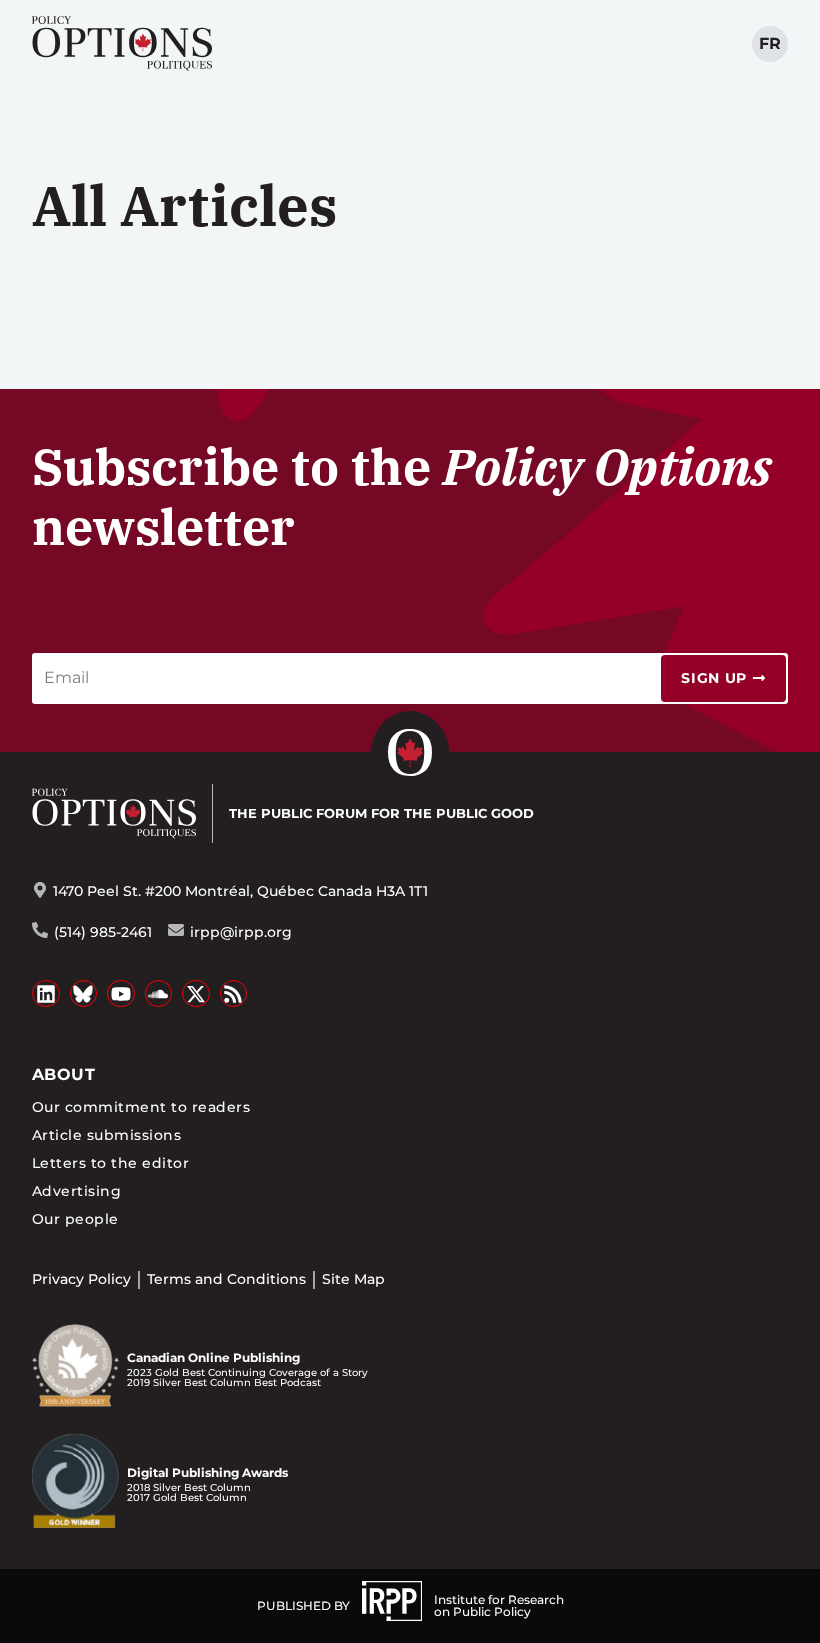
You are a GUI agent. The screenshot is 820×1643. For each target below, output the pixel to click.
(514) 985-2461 (103, 932)
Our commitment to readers (141, 1107)
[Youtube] (121, 994)
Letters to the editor (110, 1163)
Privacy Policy (81, 1279)
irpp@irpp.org (241, 932)
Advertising (76, 1191)
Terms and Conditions (226, 1279)
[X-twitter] (196, 994)
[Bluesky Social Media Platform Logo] (84, 994)
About (63, 1074)
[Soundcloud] (159, 994)
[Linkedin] (46, 994)
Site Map (353, 1279)
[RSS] (234, 994)
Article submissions (106, 1135)
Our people (75, 1219)
